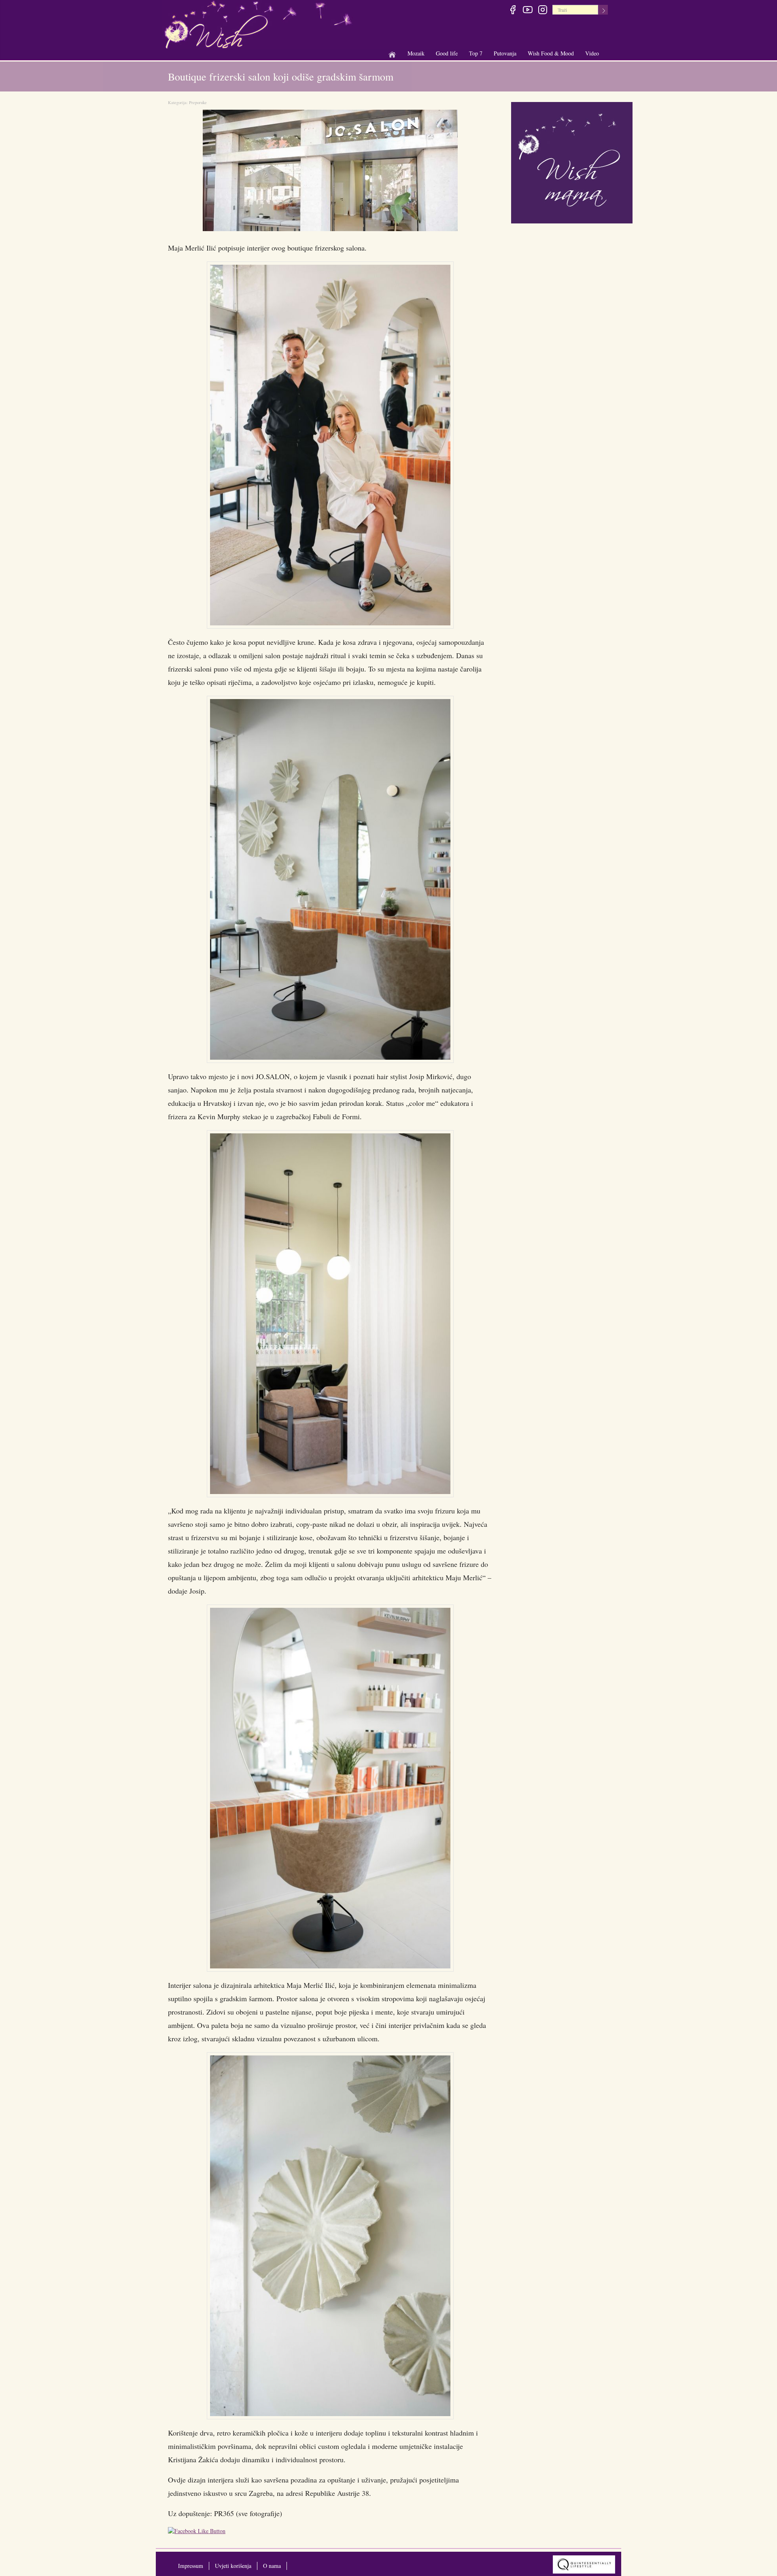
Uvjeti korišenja (233, 2566)
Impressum (191, 2566)
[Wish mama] (572, 162)
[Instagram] (542, 11)
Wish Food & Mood (551, 54)
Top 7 (476, 53)
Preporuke (198, 102)
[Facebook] (513, 11)
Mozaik (416, 54)
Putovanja (505, 54)
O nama (272, 2566)
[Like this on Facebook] (199, 2532)
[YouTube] (528, 11)
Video (592, 53)
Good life (447, 54)
